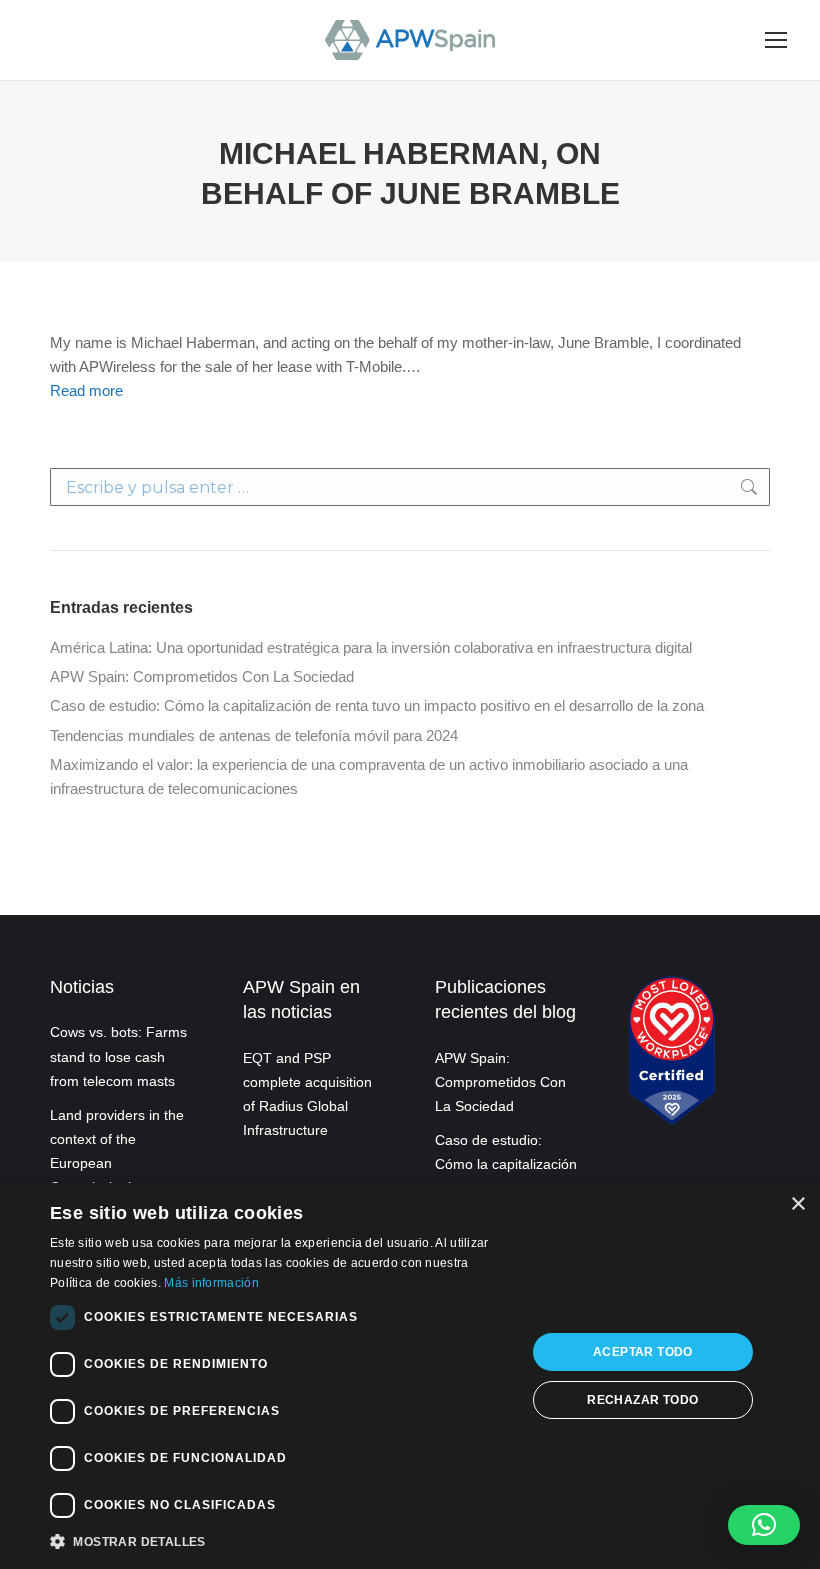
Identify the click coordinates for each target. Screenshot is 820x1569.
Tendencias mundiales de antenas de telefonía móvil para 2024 (254, 735)
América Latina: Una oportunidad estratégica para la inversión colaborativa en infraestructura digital (371, 647)
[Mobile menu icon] (776, 40)
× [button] (797, 1204)
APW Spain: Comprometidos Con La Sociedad (202, 676)
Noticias (82, 987)
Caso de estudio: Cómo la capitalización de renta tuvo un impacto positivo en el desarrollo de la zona (377, 705)
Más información (211, 1283)
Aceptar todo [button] (643, 1352)
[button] (764, 1525)
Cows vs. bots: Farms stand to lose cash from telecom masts (118, 1056)
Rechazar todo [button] (642, 1400)
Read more (86, 390)
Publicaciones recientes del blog (505, 999)
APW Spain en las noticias (301, 999)
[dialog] (410, 1376)
